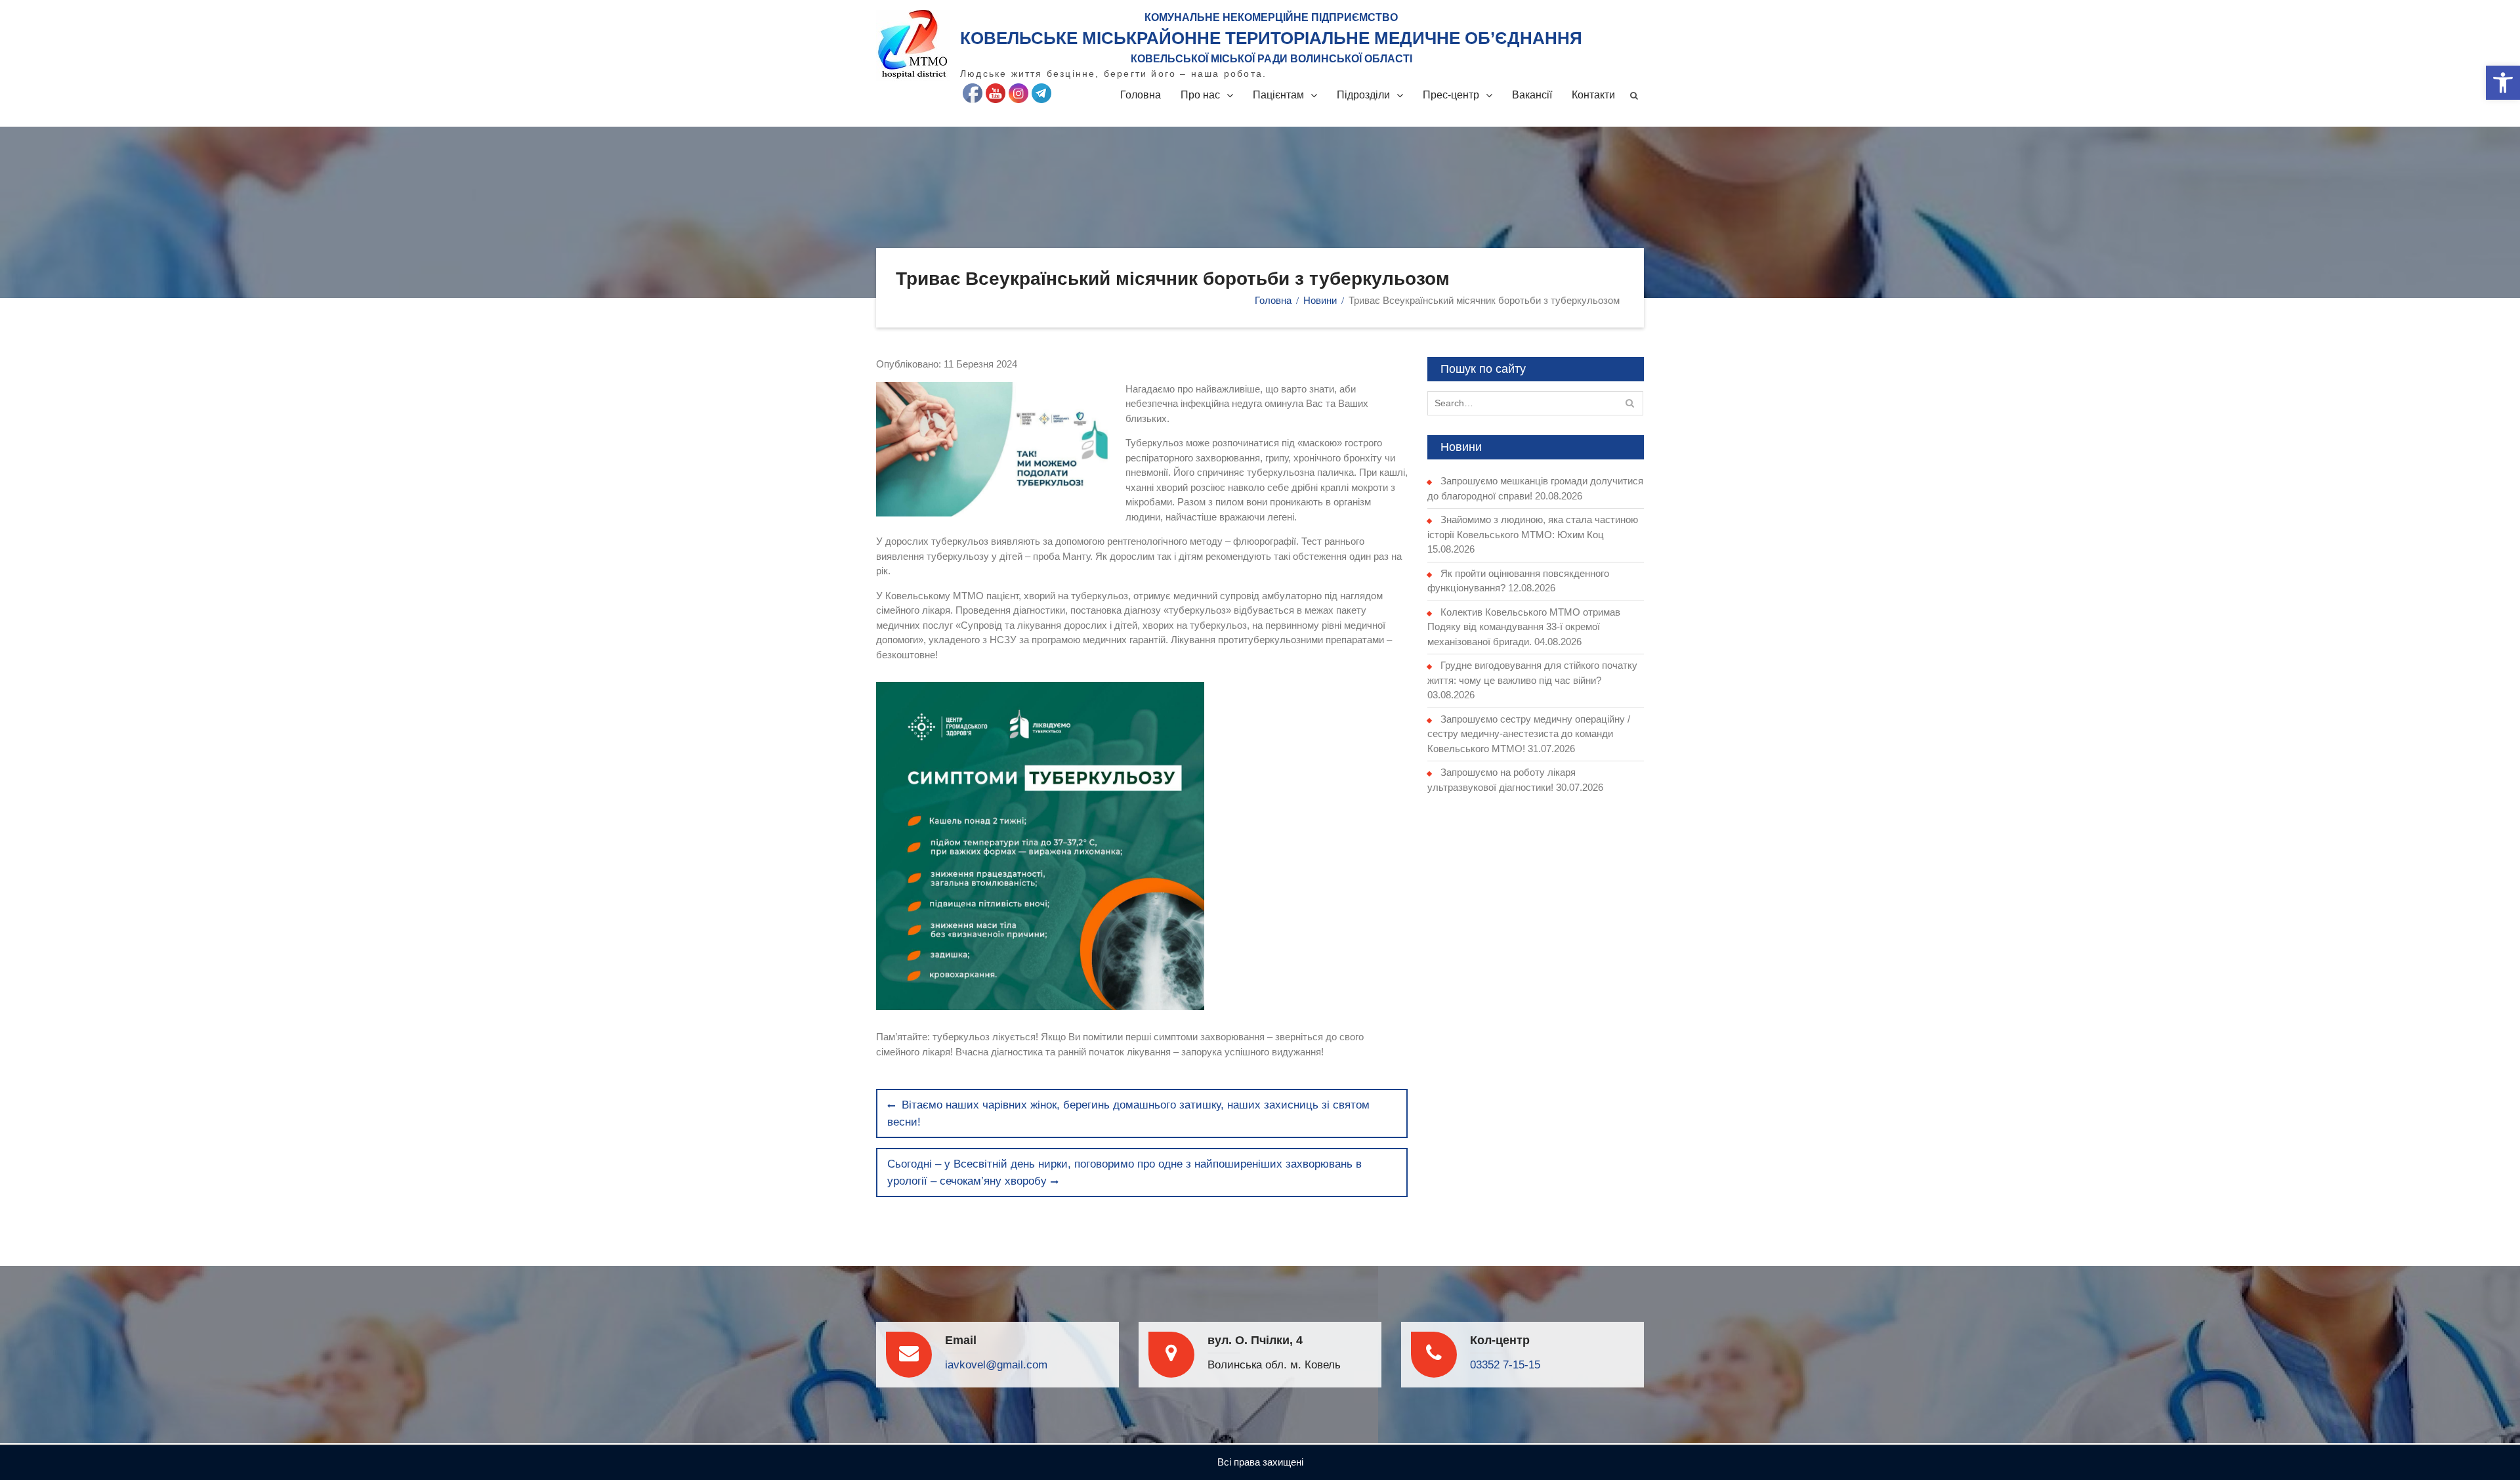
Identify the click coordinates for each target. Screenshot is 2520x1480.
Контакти (1593, 95)
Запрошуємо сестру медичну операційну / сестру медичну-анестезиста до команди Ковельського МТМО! (1529, 734)
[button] (2503, 83)
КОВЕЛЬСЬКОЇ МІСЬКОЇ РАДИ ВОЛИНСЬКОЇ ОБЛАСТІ (1271, 59)
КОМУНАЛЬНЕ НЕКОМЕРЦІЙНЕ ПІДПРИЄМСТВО (1271, 17)
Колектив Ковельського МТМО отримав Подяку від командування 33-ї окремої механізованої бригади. (1524, 627)
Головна (1141, 95)
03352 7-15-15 (1505, 1365)
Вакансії (1532, 95)
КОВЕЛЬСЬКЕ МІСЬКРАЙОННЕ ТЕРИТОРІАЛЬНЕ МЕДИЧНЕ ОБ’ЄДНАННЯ (1271, 38)
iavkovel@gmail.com (996, 1365)
